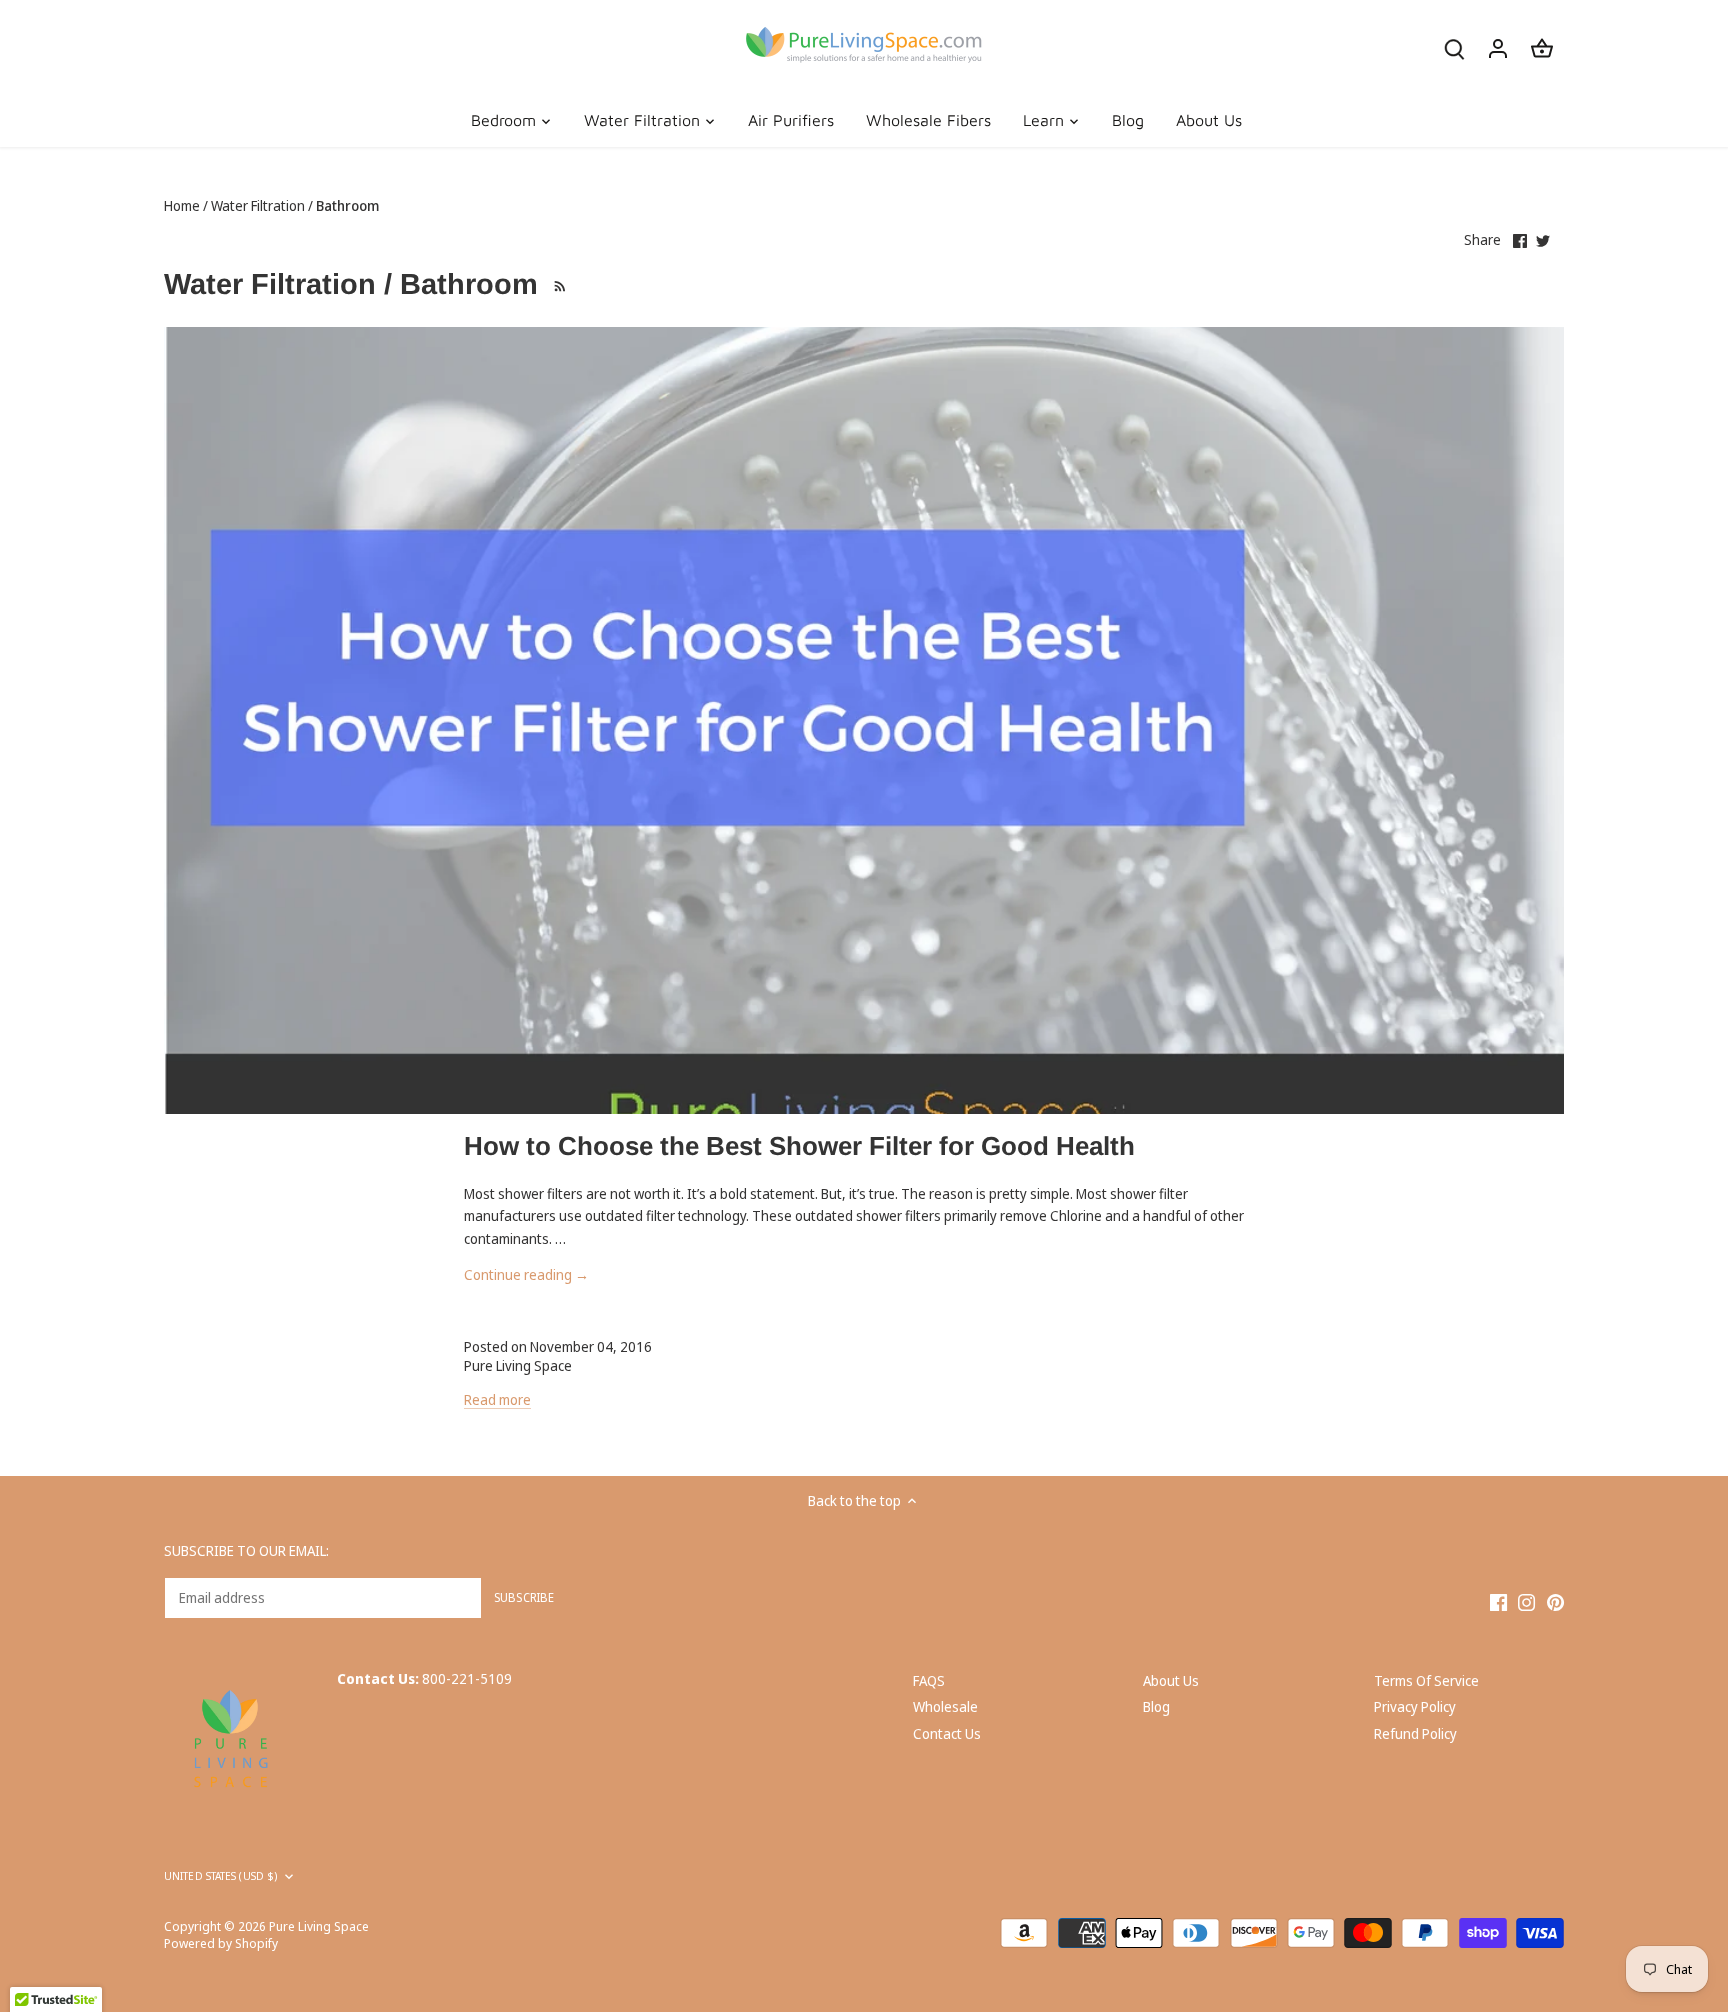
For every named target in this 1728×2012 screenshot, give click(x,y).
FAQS (929, 1680)
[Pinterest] (1555, 1602)
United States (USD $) (220, 1876)
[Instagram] (1526, 1602)
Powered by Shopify (221, 1943)
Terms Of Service (1426, 1680)
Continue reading (526, 1274)
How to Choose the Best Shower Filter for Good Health (799, 1146)
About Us (1171, 1680)
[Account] (1498, 47)
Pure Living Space (319, 1926)
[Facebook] (1498, 1602)
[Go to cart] (1542, 47)
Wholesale (945, 1706)
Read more (497, 1399)
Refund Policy (1415, 1733)
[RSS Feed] (557, 284)
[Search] (1454, 47)
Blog (1156, 1706)
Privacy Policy (1415, 1706)
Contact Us (947, 1733)
